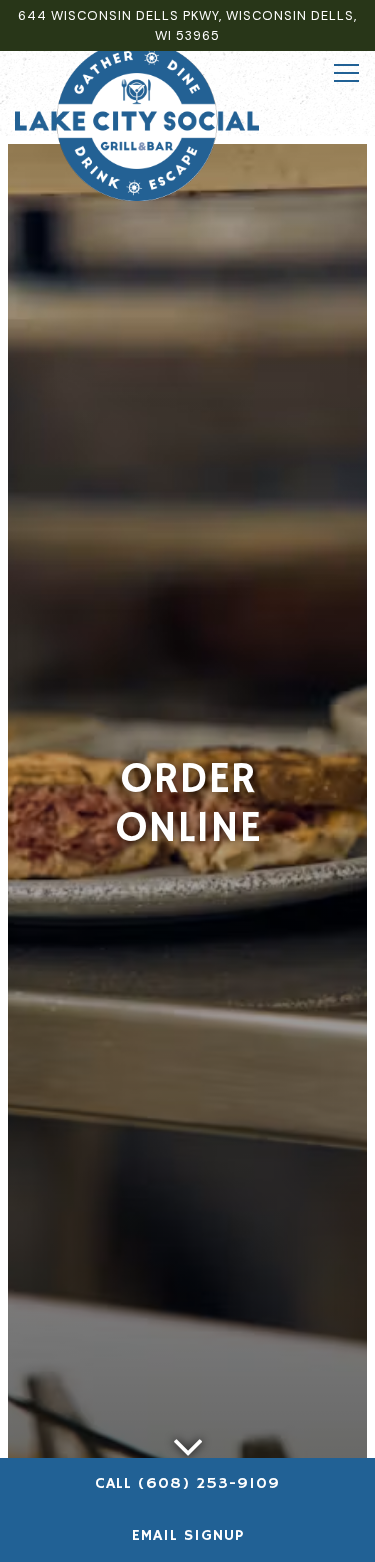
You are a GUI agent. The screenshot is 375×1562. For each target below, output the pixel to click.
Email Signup (188, 1536)
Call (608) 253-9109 (187, 1484)
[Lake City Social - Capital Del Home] (137, 120)
